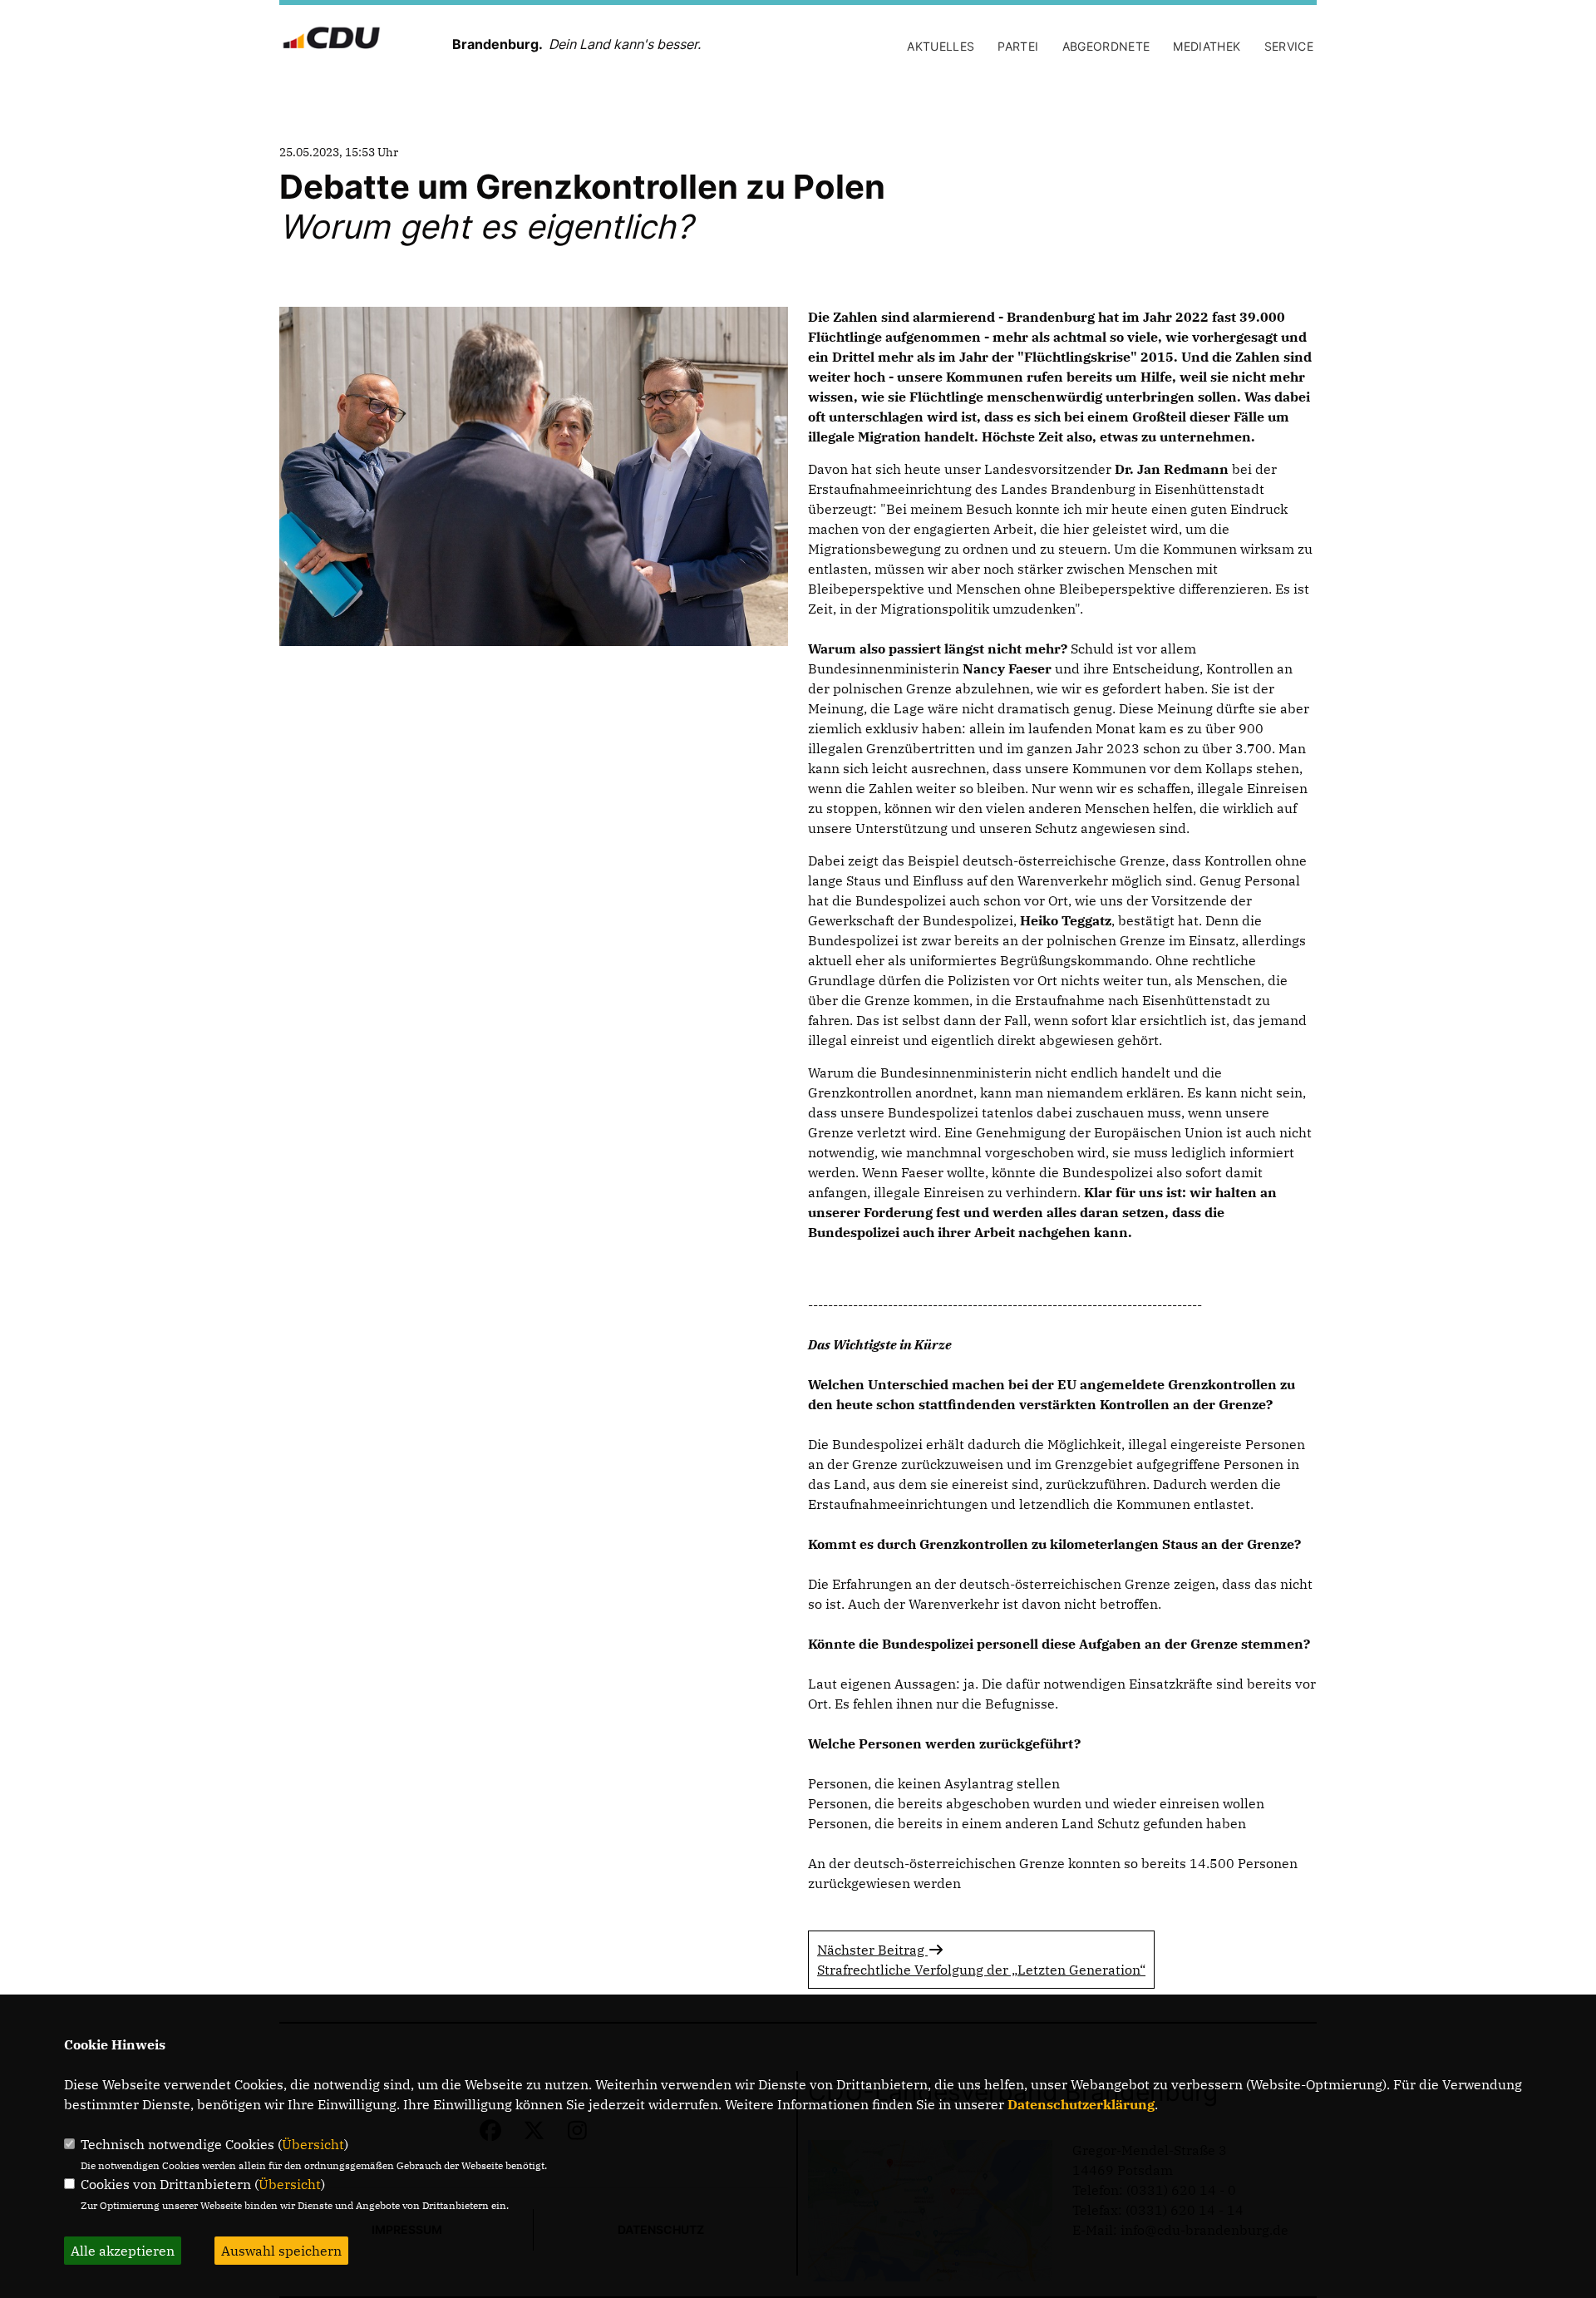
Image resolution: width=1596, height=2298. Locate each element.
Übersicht (313, 2144)
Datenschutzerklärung (1081, 2104)
